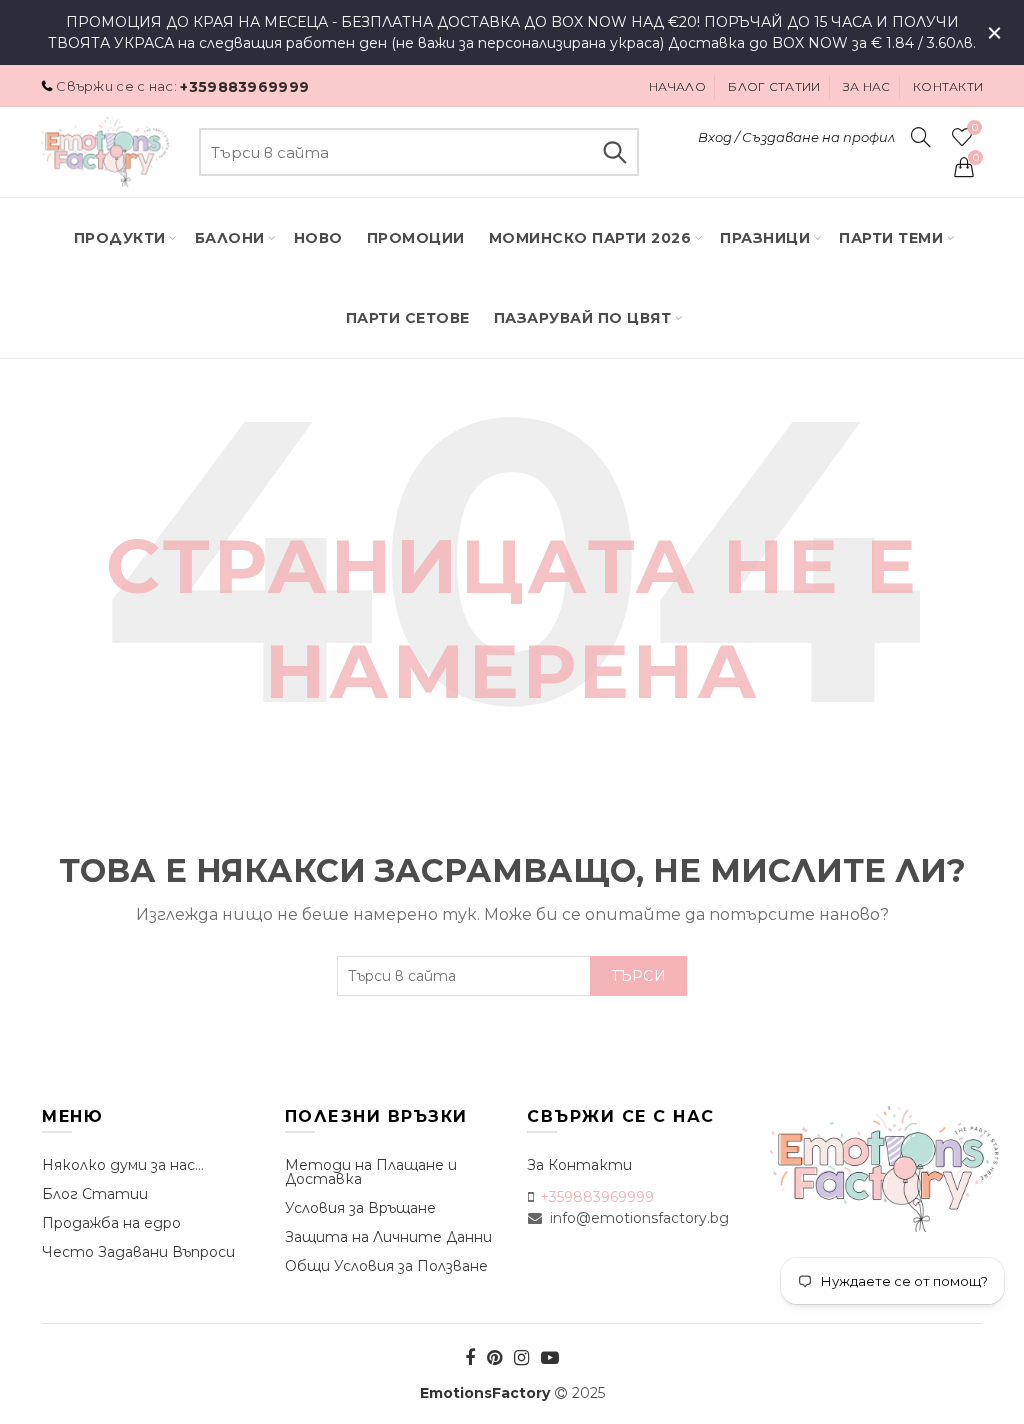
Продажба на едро (111, 1223)
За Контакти (579, 1165)
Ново (318, 238)
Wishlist (974, 128)
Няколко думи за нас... (123, 1165)
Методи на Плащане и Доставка (371, 1172)
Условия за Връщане (360, 1208)
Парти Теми (891, 238)
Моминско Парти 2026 (590, 238)
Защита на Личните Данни (388, 1237)
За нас (867, 86)
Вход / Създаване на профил (796, 137)
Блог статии (774, 86)
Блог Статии (95, 1194)
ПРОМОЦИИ (416, 238)
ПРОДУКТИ (120, 238)
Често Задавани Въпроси (138, 1252)
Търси (614, 152)
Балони (230, 238)
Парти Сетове (408, 318)
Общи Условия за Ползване (386, 1266)
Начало (677, 86)
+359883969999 (244, 87)
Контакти (948, 86)
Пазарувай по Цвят (583, 318)
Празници (765, 238)
